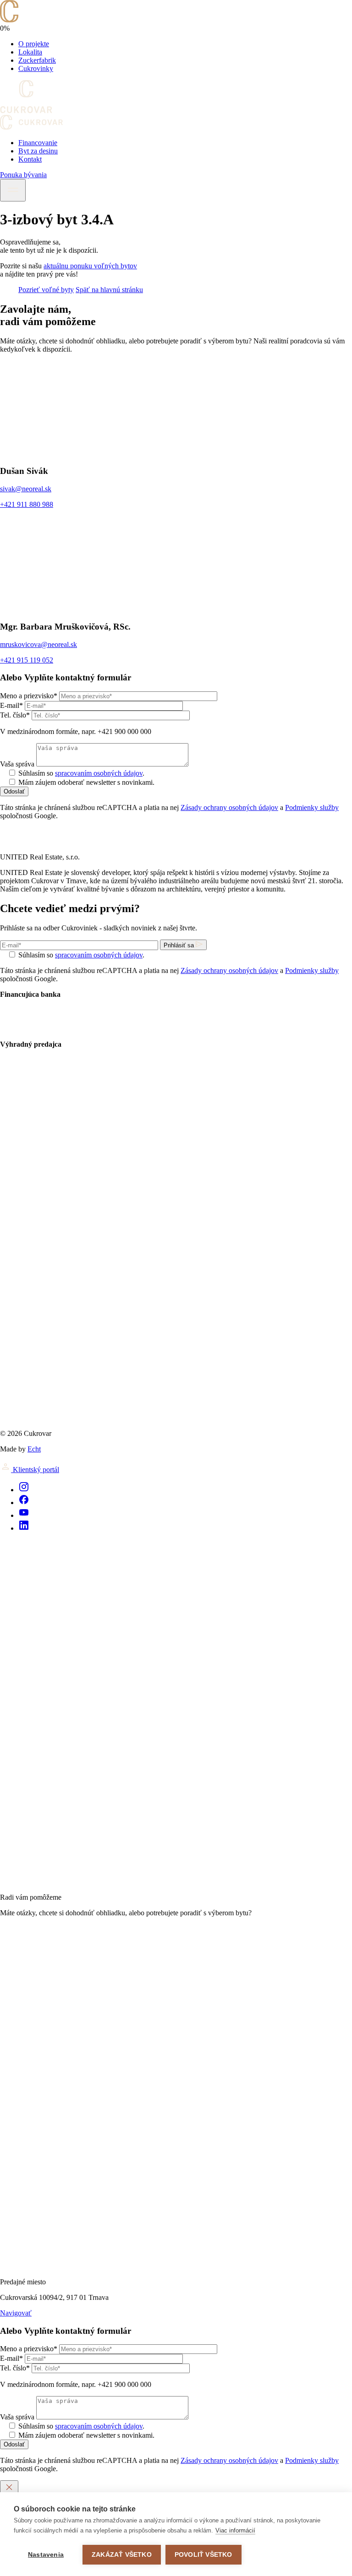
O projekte (34, 44)
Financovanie (38, 143)
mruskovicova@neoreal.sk (38, 644)
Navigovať (16, 2313)
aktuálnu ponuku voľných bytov (90, 266)
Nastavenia (46, 2555)
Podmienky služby (312, 807)
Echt (34, 1449)
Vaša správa (17, 764)
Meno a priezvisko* (29, 696)
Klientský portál (35, 1470)
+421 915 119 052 (27, 660)
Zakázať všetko (122, 2555)
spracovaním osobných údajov (99, 773)
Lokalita (30, 52)
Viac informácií (235, 2530)
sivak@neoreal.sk (26, 489)
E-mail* (11, 705)
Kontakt (30, 159)
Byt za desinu (38, 151)
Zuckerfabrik (37, 60)
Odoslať (14, 791)
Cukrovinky (36, 68)
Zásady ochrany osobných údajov (229, 807)
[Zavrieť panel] (9, 2488)
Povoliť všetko (203, 2555)
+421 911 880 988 (27, 504)
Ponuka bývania (23, 175)
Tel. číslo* (15, 715)
